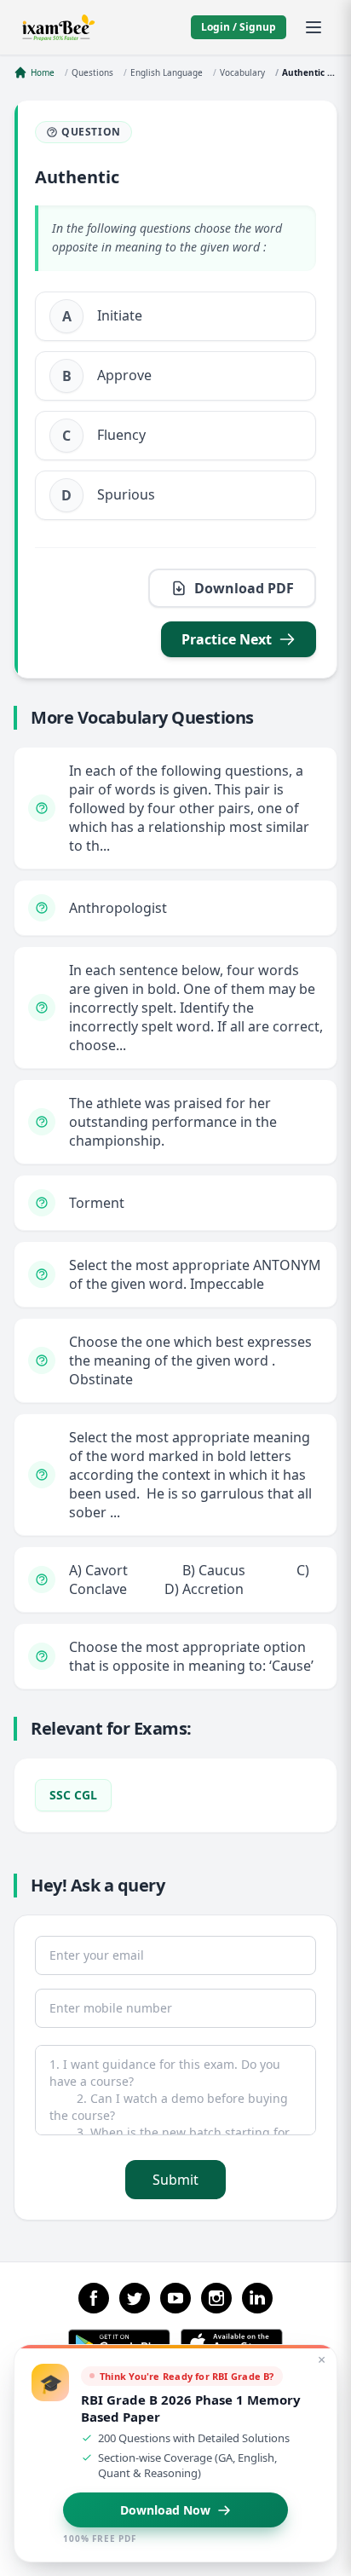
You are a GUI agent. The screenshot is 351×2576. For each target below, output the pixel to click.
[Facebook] (94, 2298)
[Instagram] (216, 2298)
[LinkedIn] (257, 2298)
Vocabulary (242, 72)
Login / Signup (239, 27)
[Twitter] (135, 2298)
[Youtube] (175, 2298)
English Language (167, 72)
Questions (92, 72)
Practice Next (227, 639)
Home (43, 72)
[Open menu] (314, 27)
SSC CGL (73, 1795)
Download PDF (244, 588)
